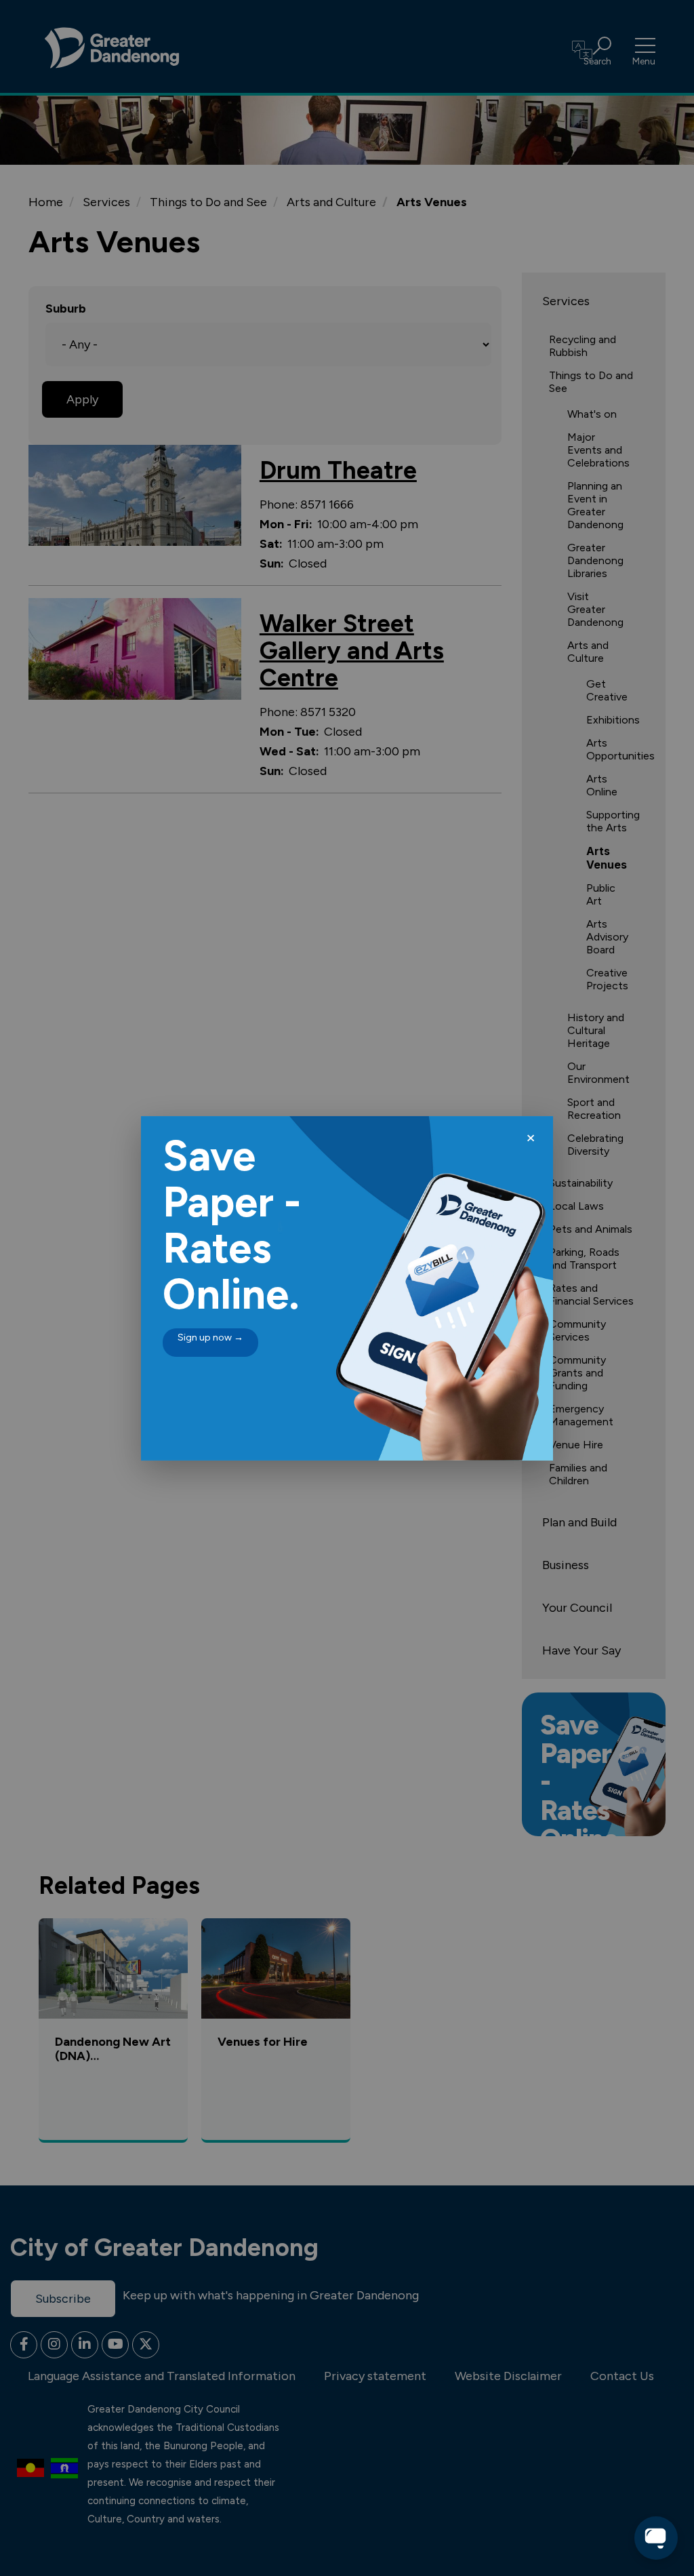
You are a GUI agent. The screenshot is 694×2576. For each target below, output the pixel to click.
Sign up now (210, 1337)
